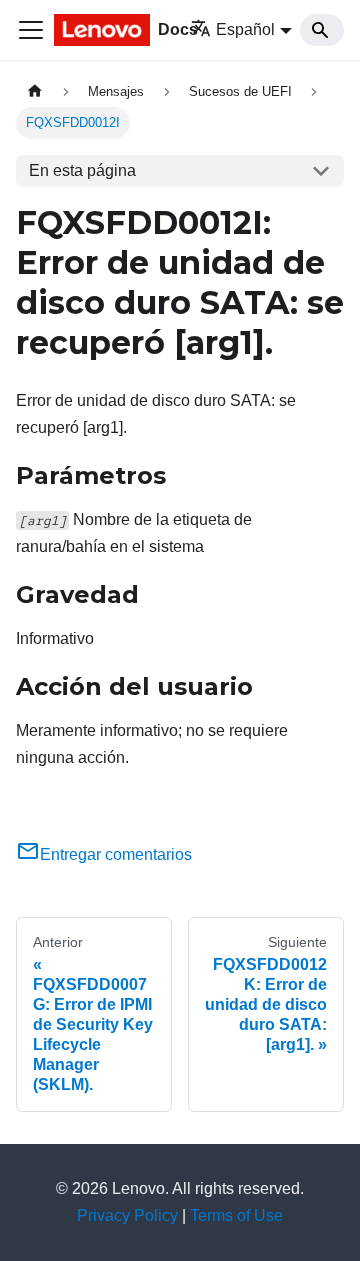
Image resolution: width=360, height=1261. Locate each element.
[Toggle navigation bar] (31, 30)
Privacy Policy (127, 1215)
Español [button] (245, 29)
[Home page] (35, 91)
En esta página (82, 170)
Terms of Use (236, 1215)
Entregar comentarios (116, 854)
